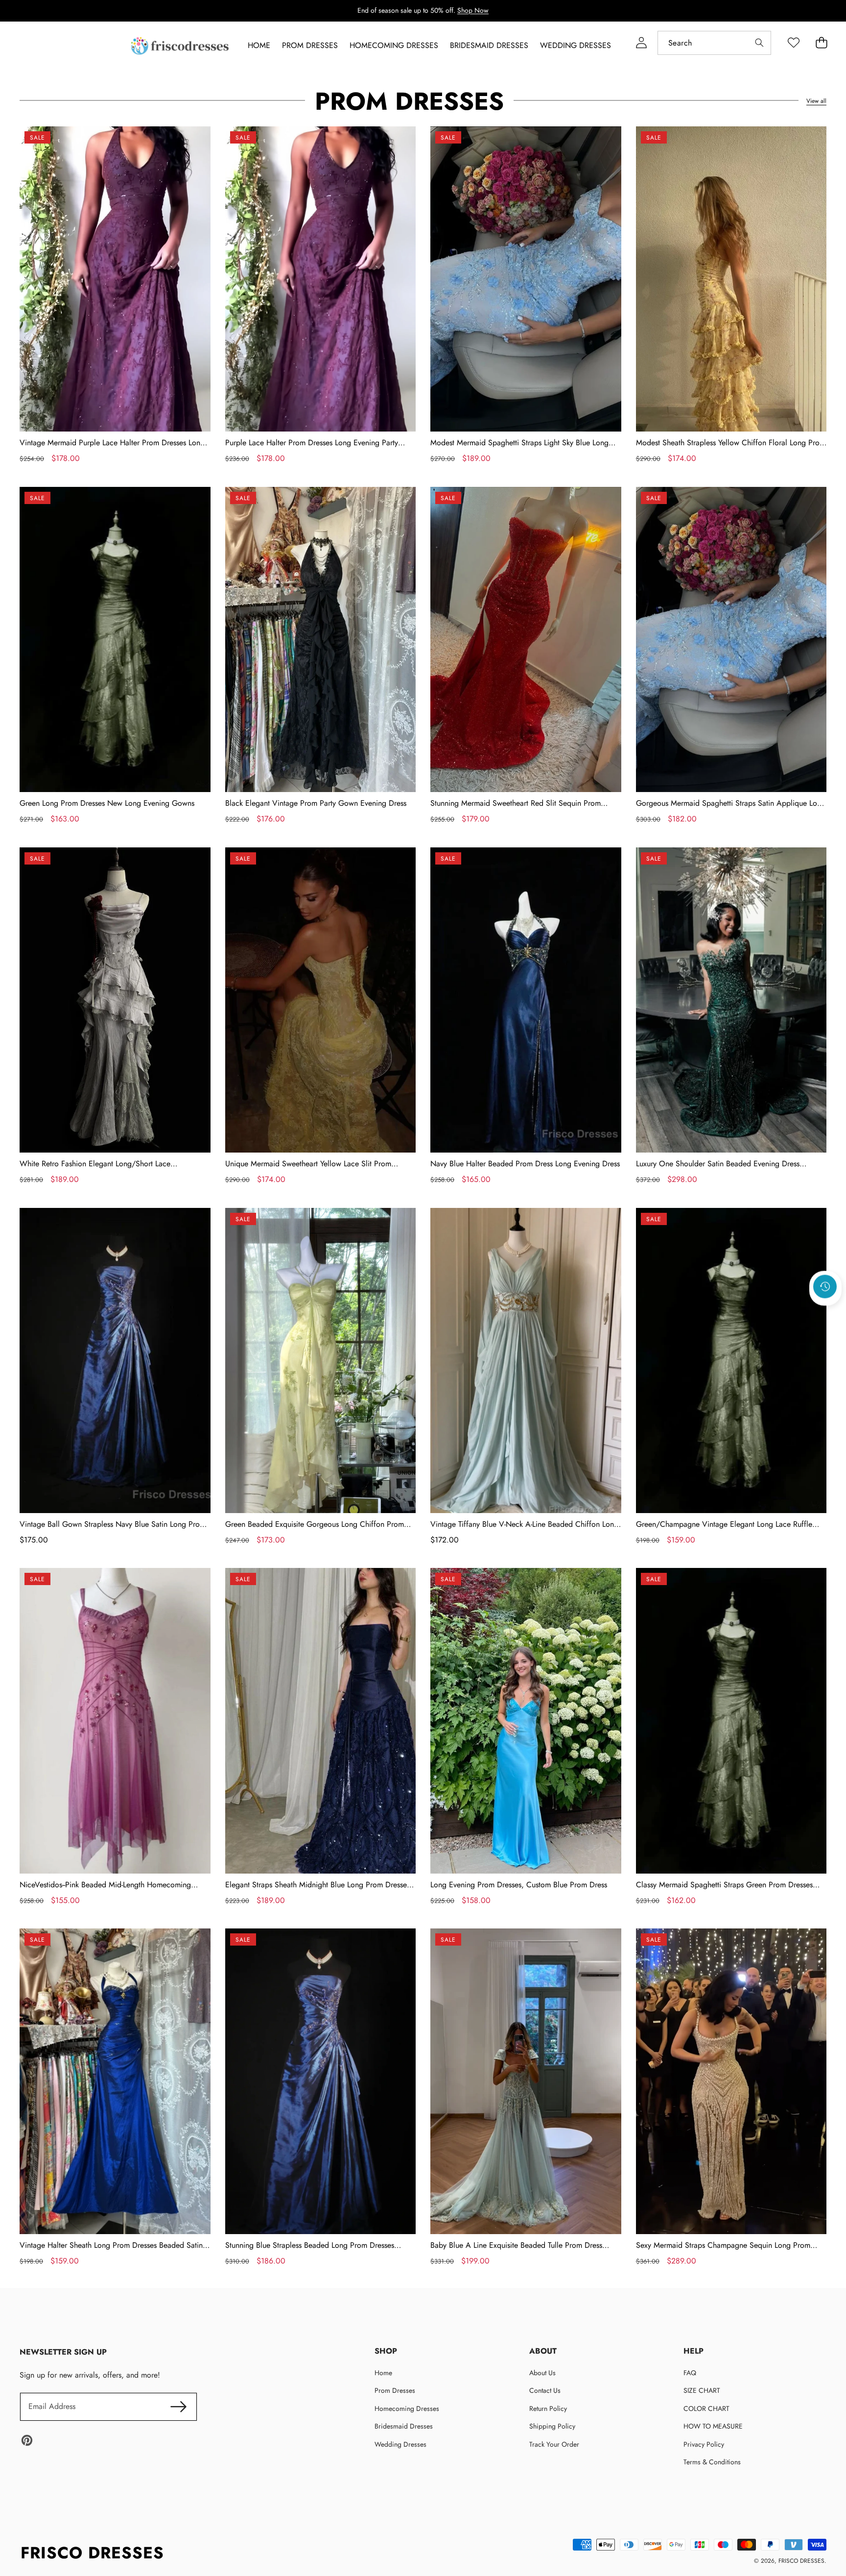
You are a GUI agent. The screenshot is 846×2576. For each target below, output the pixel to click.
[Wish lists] (793, 43)
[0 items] (821, 43)
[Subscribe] (178, 2407)
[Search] (759, 43)
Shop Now (473, 10)
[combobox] (714, 43)
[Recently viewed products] (825, 1286)
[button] (825, 1313)
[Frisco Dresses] (181, 46)
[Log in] (641, 43)
